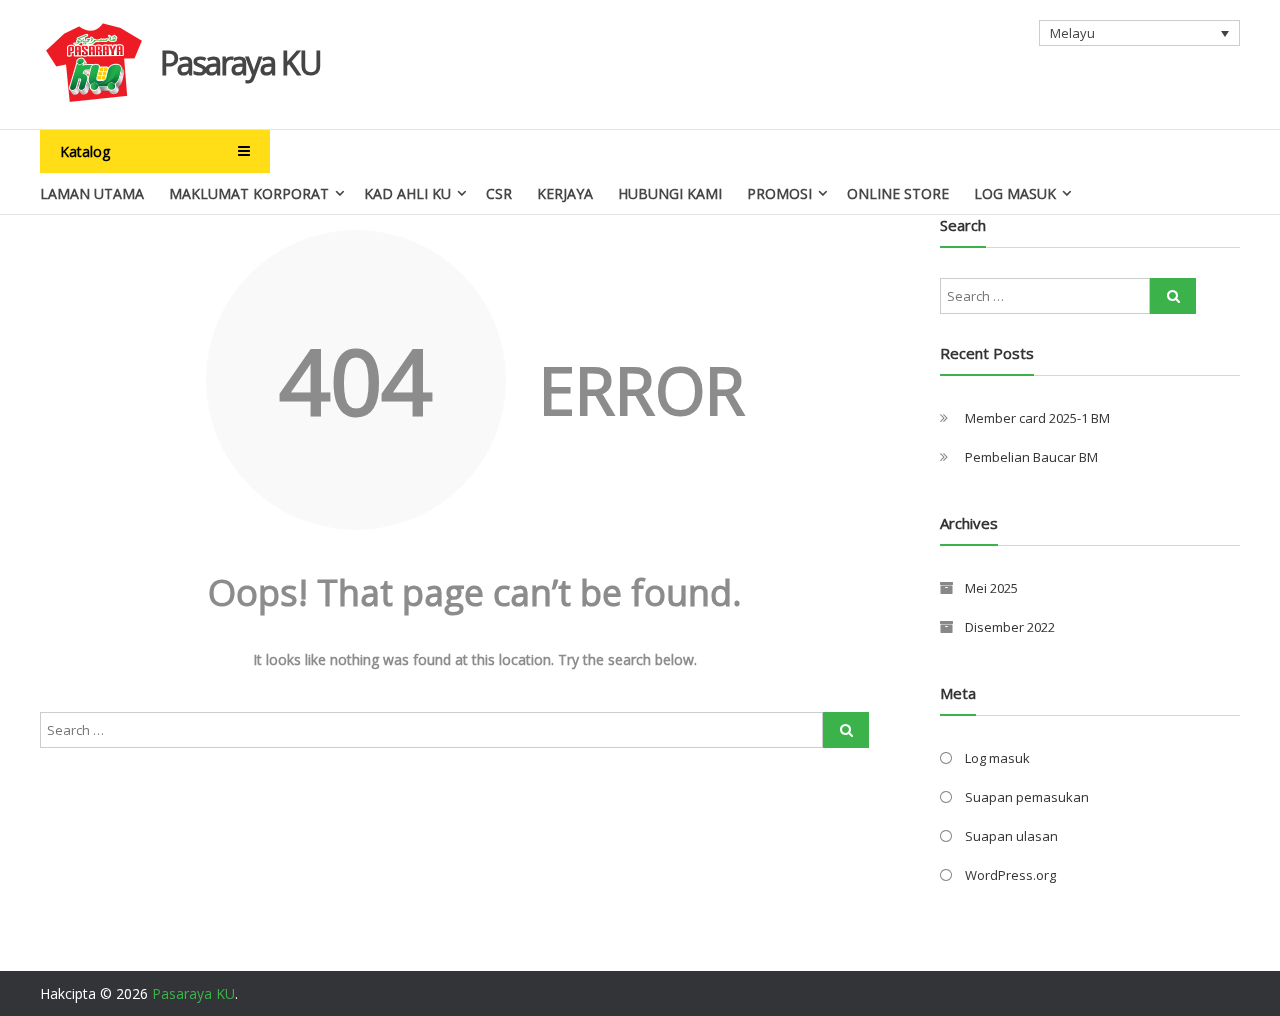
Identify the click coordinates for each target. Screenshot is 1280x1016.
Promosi (779, 193)
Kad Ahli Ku (407, 193)
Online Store (898, 193)
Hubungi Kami (670, 193)
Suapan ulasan (1011, 836)
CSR (499, 193)
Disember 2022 (1010, 627)
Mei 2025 (991, 588)
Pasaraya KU (240, 62)
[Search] (846, 730)
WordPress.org (1010, 875)
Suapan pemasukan (1027, 797)
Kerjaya (565, 193)
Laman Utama (92, 193)
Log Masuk (1015, 193)
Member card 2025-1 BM (1037, 418)
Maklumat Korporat (249, 193)
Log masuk (997, 758)
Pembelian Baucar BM (1031, 457)
